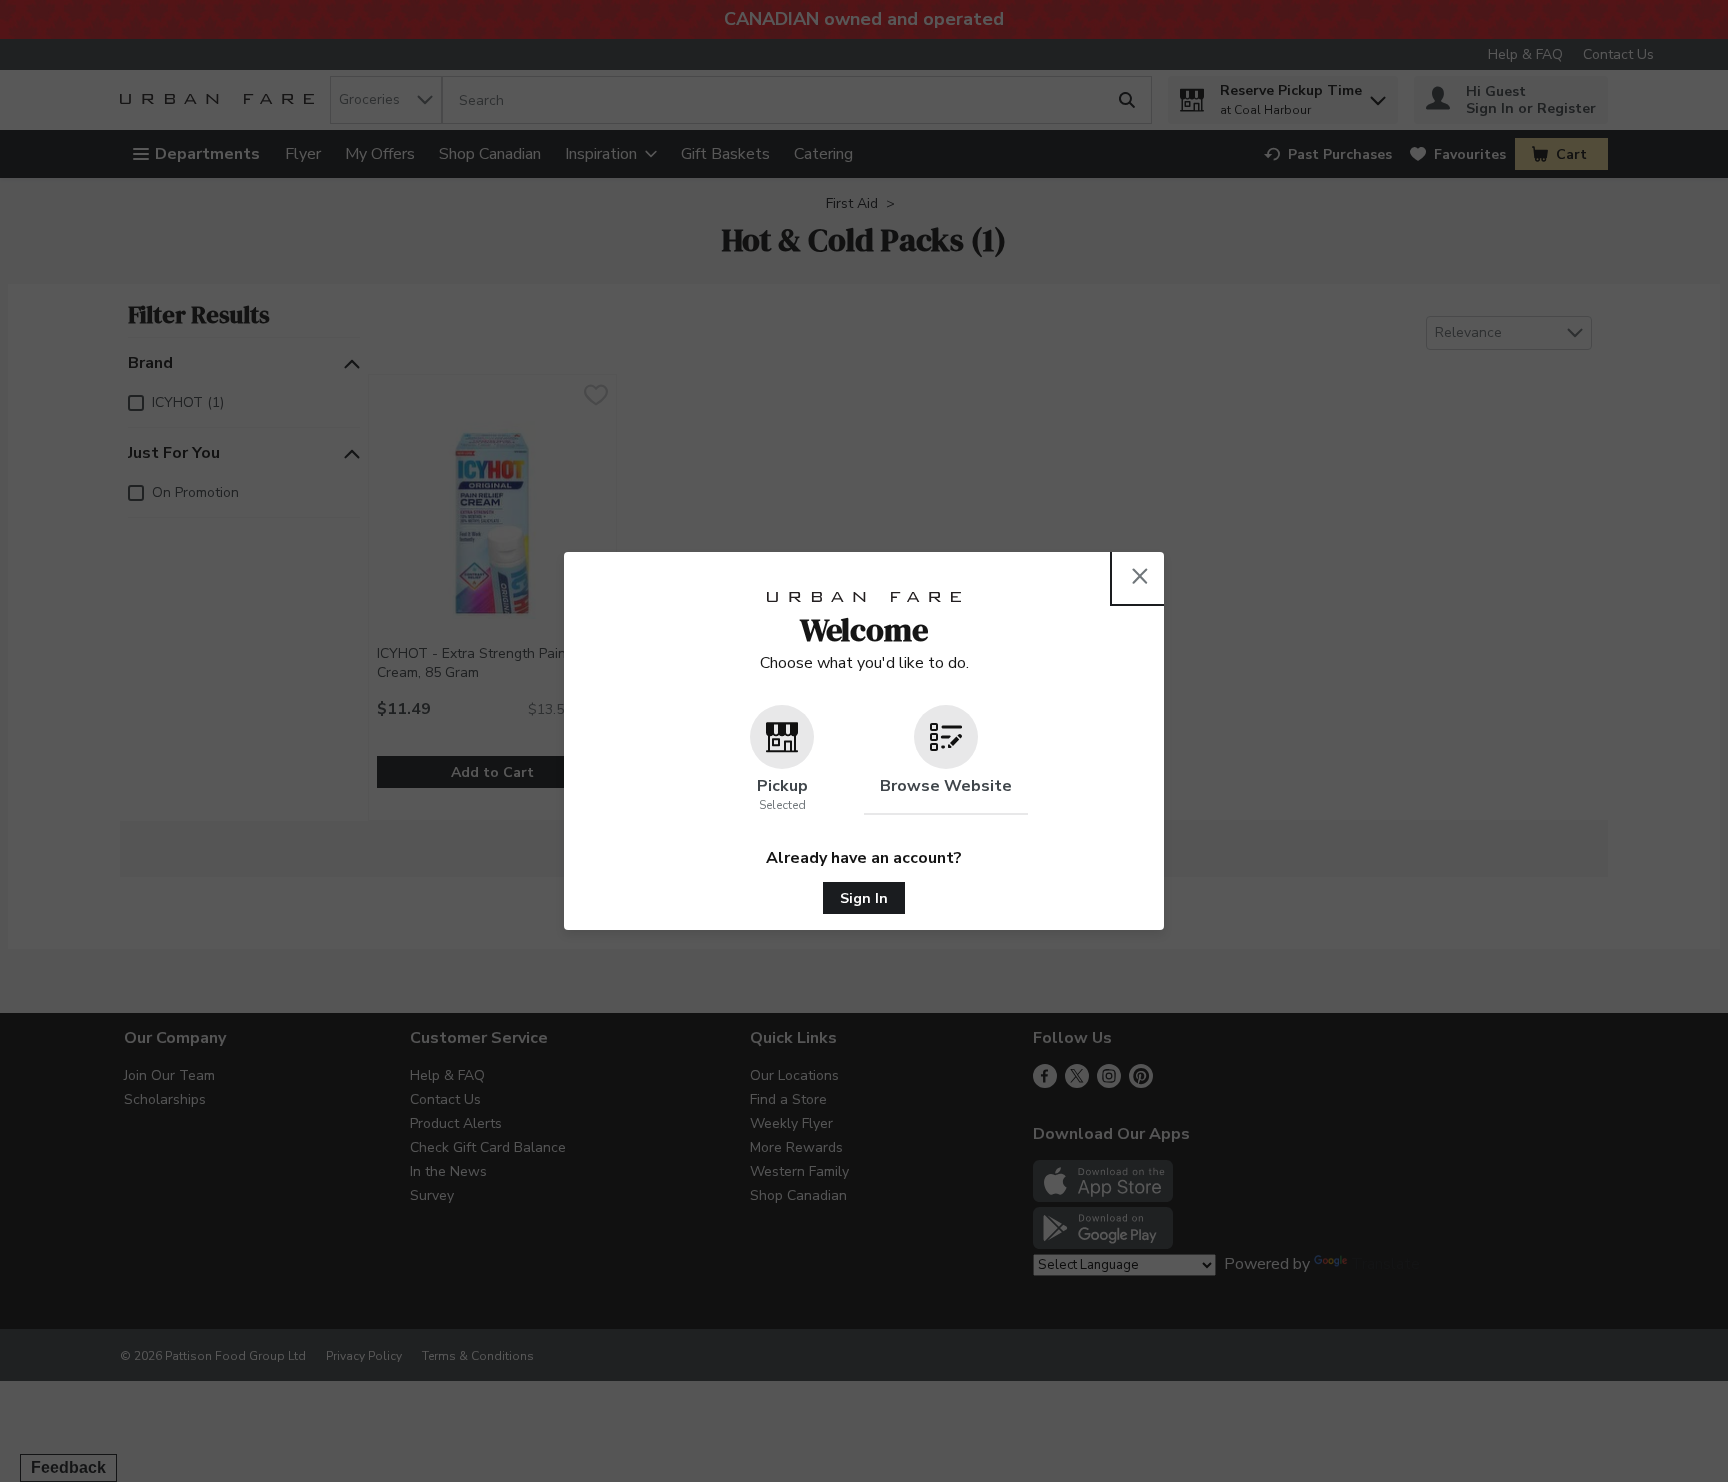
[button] (782, 760)
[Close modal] (1140, 576)
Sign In (864, 898)
